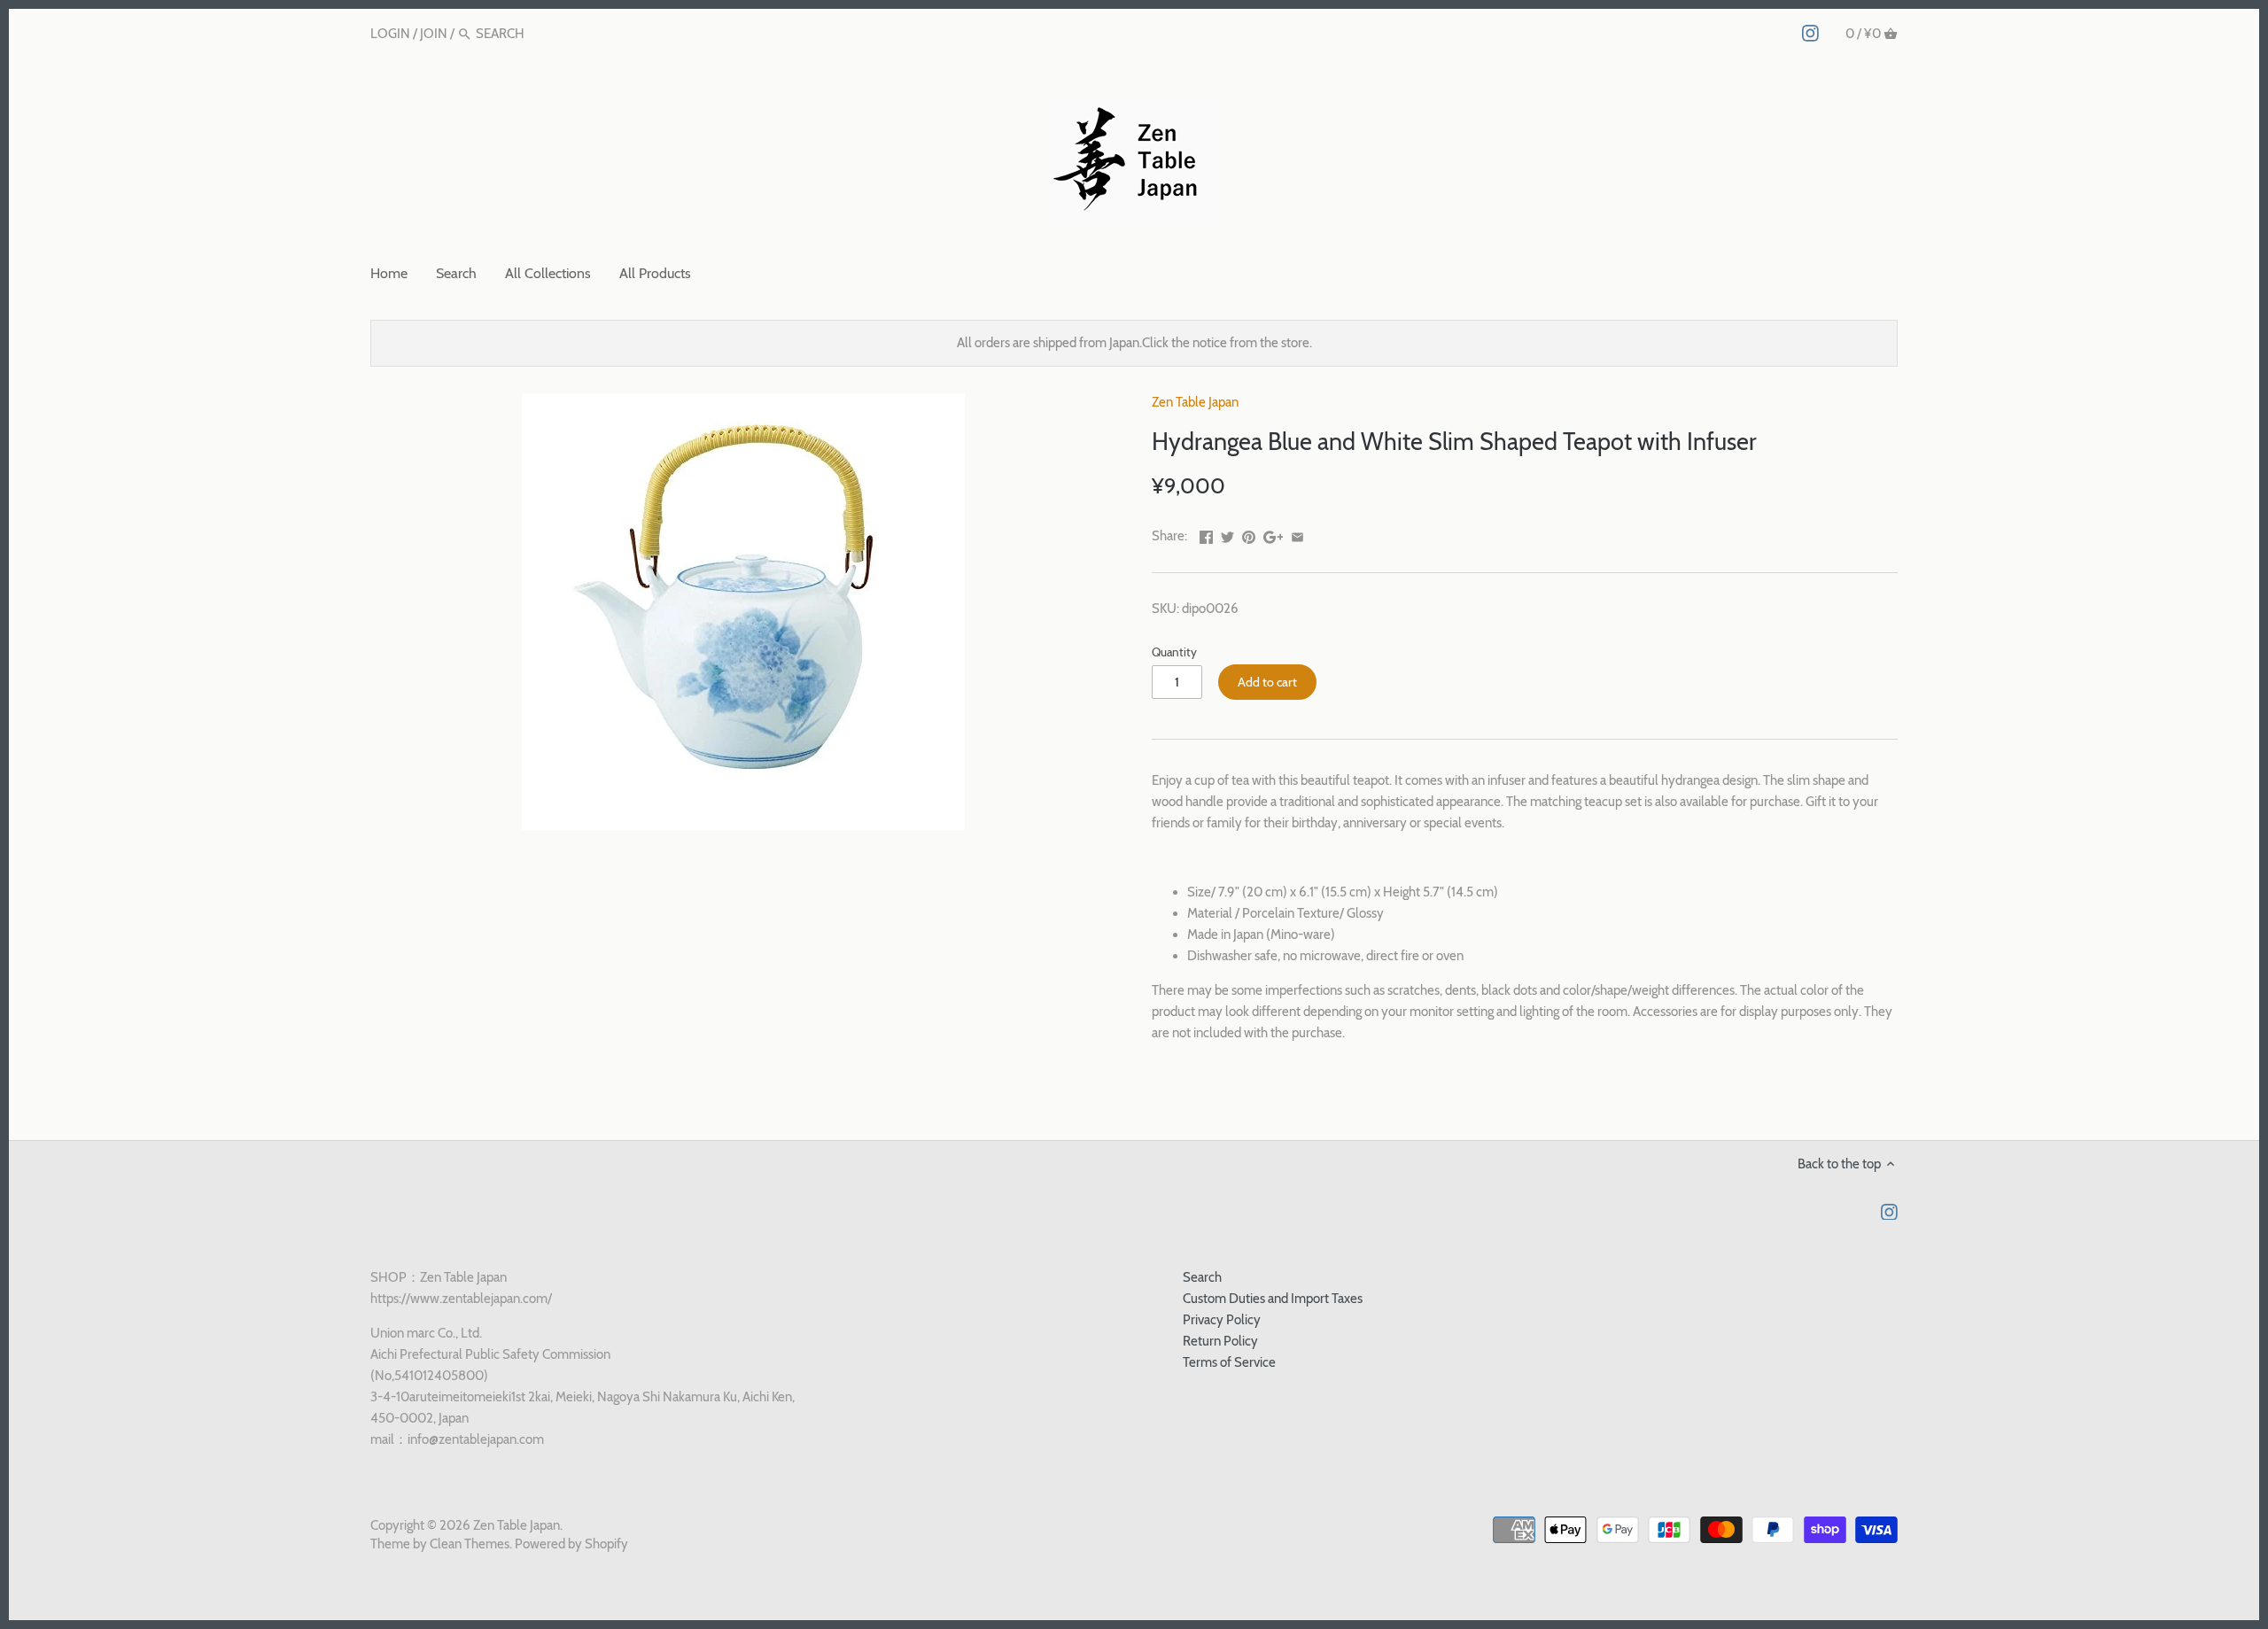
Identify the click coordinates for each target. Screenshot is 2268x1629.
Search (1202, 1277)
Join (434, 34)
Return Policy (1220, 1341)
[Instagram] (1810, 33)
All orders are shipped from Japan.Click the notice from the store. (1134, 343)
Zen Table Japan (1195, 402)
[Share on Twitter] (1227, 534)
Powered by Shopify (571, 1544)
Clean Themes (470, 1544)
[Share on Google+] (1274, 534)
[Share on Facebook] (1206, 534)
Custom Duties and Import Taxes (1273, 1299)
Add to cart (1267, 682)
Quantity (1174, 652)
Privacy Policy (1222, 1320)
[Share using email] (1297, 534)
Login (390, 34)
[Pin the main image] (1249, 534)
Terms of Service (1229, 1362)
